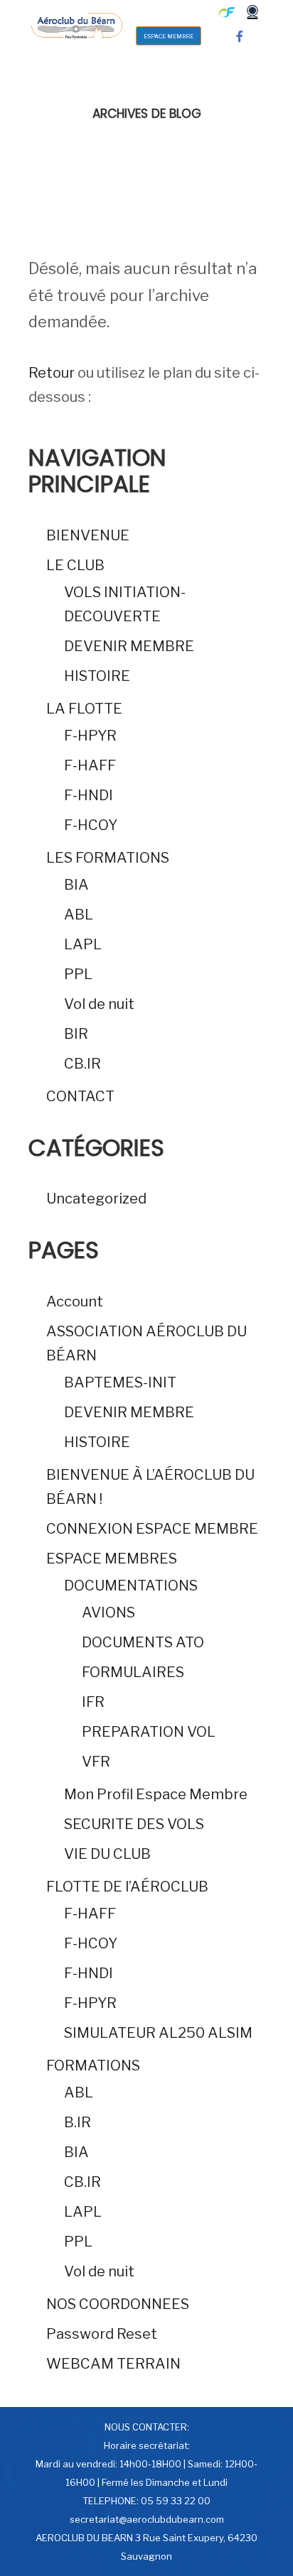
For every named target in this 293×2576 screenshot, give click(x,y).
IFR (93, 1702)
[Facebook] (240, 36)
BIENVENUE (88, 535)
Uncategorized (96, 1199)
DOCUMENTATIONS (131, 1586)
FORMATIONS (93, 2065)
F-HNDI (89, 795)
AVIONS (108, 1612)
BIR (76, 1034)
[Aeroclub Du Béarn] (76, 24)
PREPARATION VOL (149, 1732)
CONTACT (80, 1096)
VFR (96, 1762)
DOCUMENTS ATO (143, 1642)
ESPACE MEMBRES (112, 1559)
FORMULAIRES (133, 1672)
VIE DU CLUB (107, 1854)
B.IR (78, 2122)
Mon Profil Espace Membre (156, 1794)
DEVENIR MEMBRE (129, 646)
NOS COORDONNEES (118, 2304)
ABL (79, 915)
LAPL (83, 944)
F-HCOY (91, 825)
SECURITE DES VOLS (134, 1824)
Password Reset (102, 2334)
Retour (52, 373)
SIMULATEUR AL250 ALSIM (158, 2033)
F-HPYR (90, 736)
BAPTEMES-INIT (120, 1382)
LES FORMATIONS (108, 858)
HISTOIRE (97, 676)
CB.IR (82, 1064)
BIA (76, 885)
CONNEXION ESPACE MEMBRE (152, 1529)
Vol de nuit (99, 1004)
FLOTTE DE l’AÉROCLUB (127, 1887)
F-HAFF (90, 765)
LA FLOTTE (84, 709)
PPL (78, 974)
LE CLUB (75, 565)
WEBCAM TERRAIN (113, 2364)
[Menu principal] (165, 12)
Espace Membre (169, 36)
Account (75, 1301)
